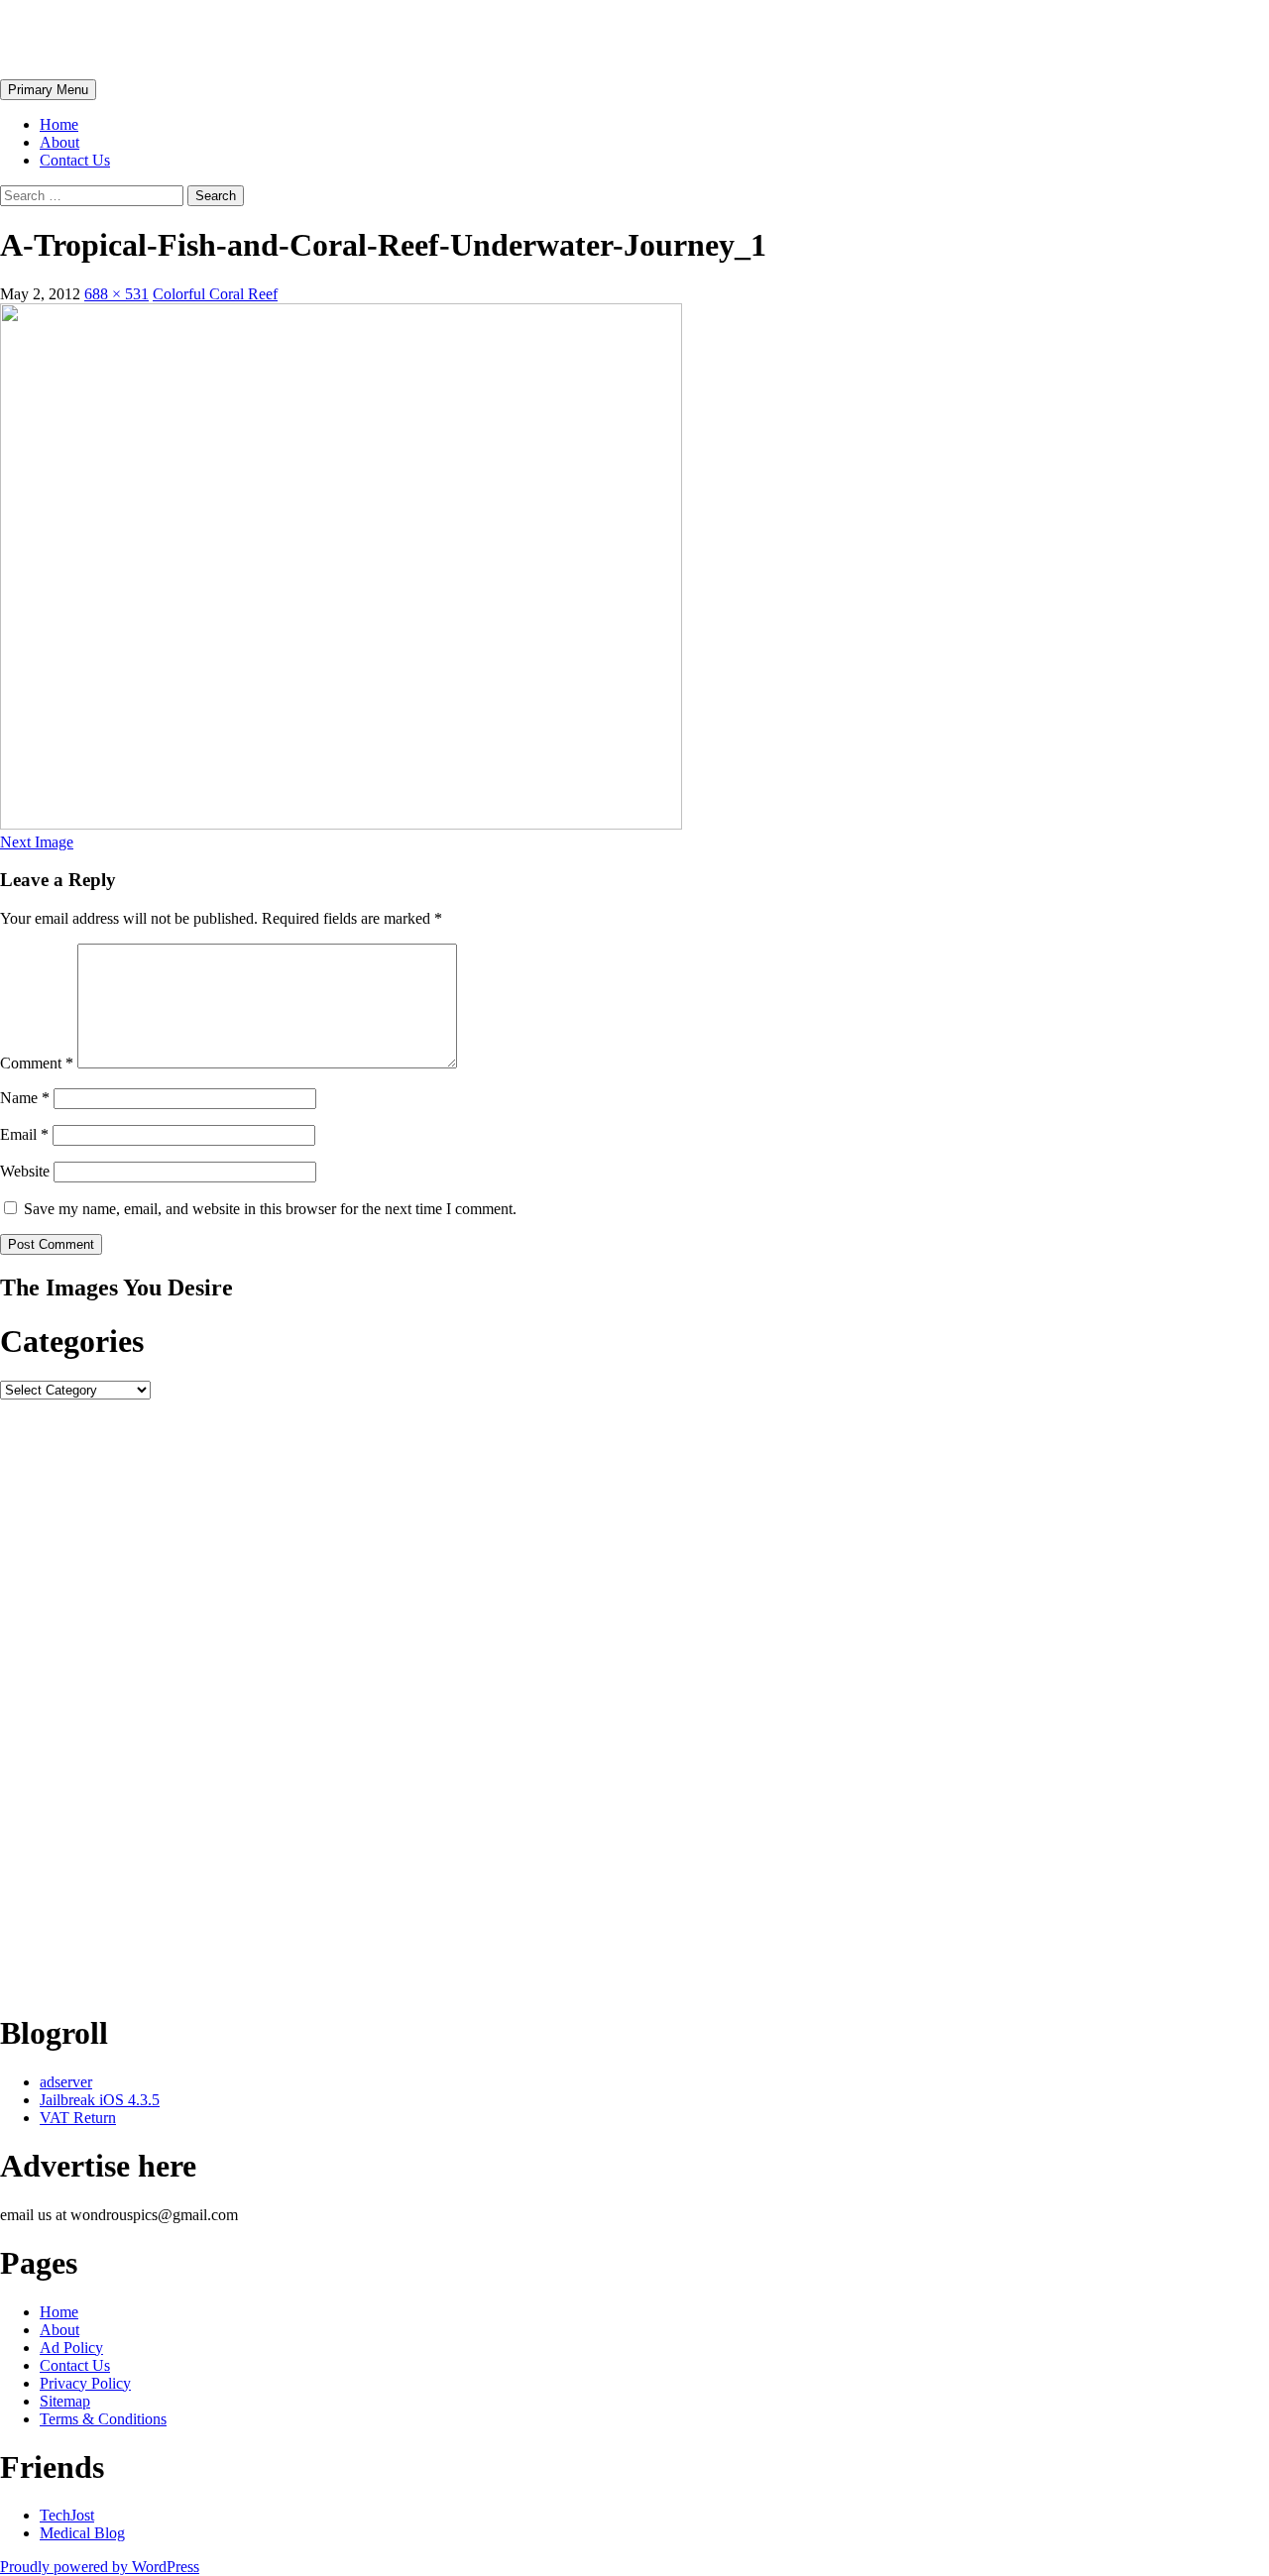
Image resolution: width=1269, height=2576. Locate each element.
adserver (66, 2082)
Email (24, 1134)
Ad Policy (71, 2348)
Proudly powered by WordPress (100, 2567)
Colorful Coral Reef (215, 294)
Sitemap (65, 2401)
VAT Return (78, 2118)
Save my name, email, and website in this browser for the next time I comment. (270, 1209)
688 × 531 (116, 294)
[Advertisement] (595, 1697)
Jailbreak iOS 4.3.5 (100, 2100)
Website (25, 1171)
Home (59, 124)
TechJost (67, 2515)
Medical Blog (82, 2533)
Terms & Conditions (103, 2419)
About (59, 142)
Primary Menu (48, 90)
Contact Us (75, 160)
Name (25, 1098)
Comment (37, 1063)
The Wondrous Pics (131, 39)
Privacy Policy (85, 2383)
